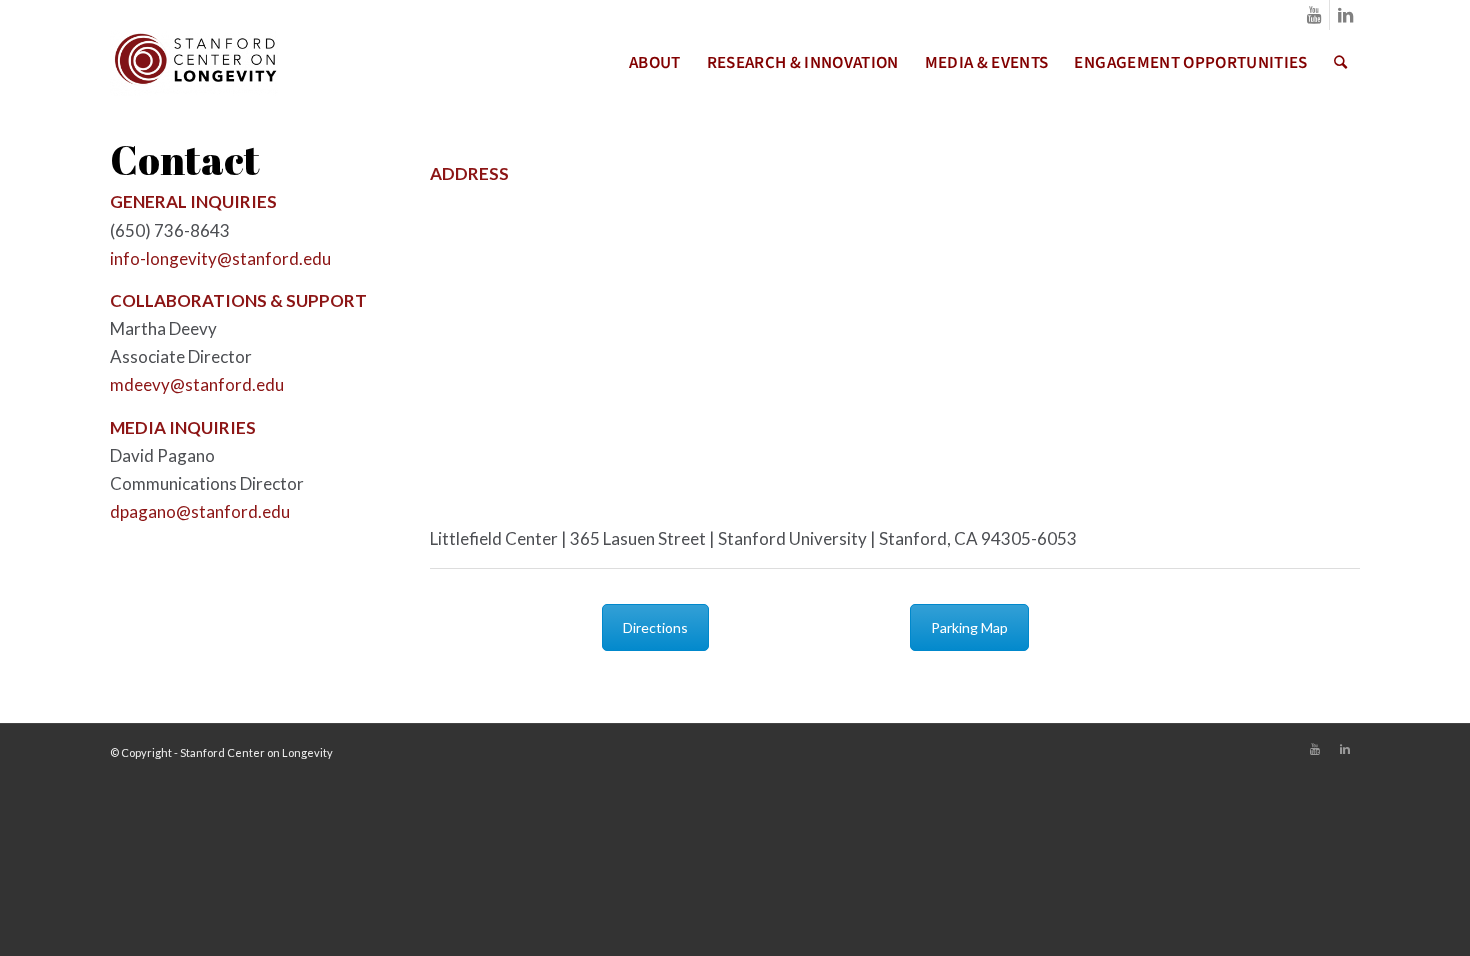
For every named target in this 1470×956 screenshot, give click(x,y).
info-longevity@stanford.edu (220, 258)
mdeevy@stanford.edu (197, 384)
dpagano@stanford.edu (200, 511)
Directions (655, 627)
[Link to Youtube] (1314, 15)
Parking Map (969, 627)
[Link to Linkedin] (1345, 15)
